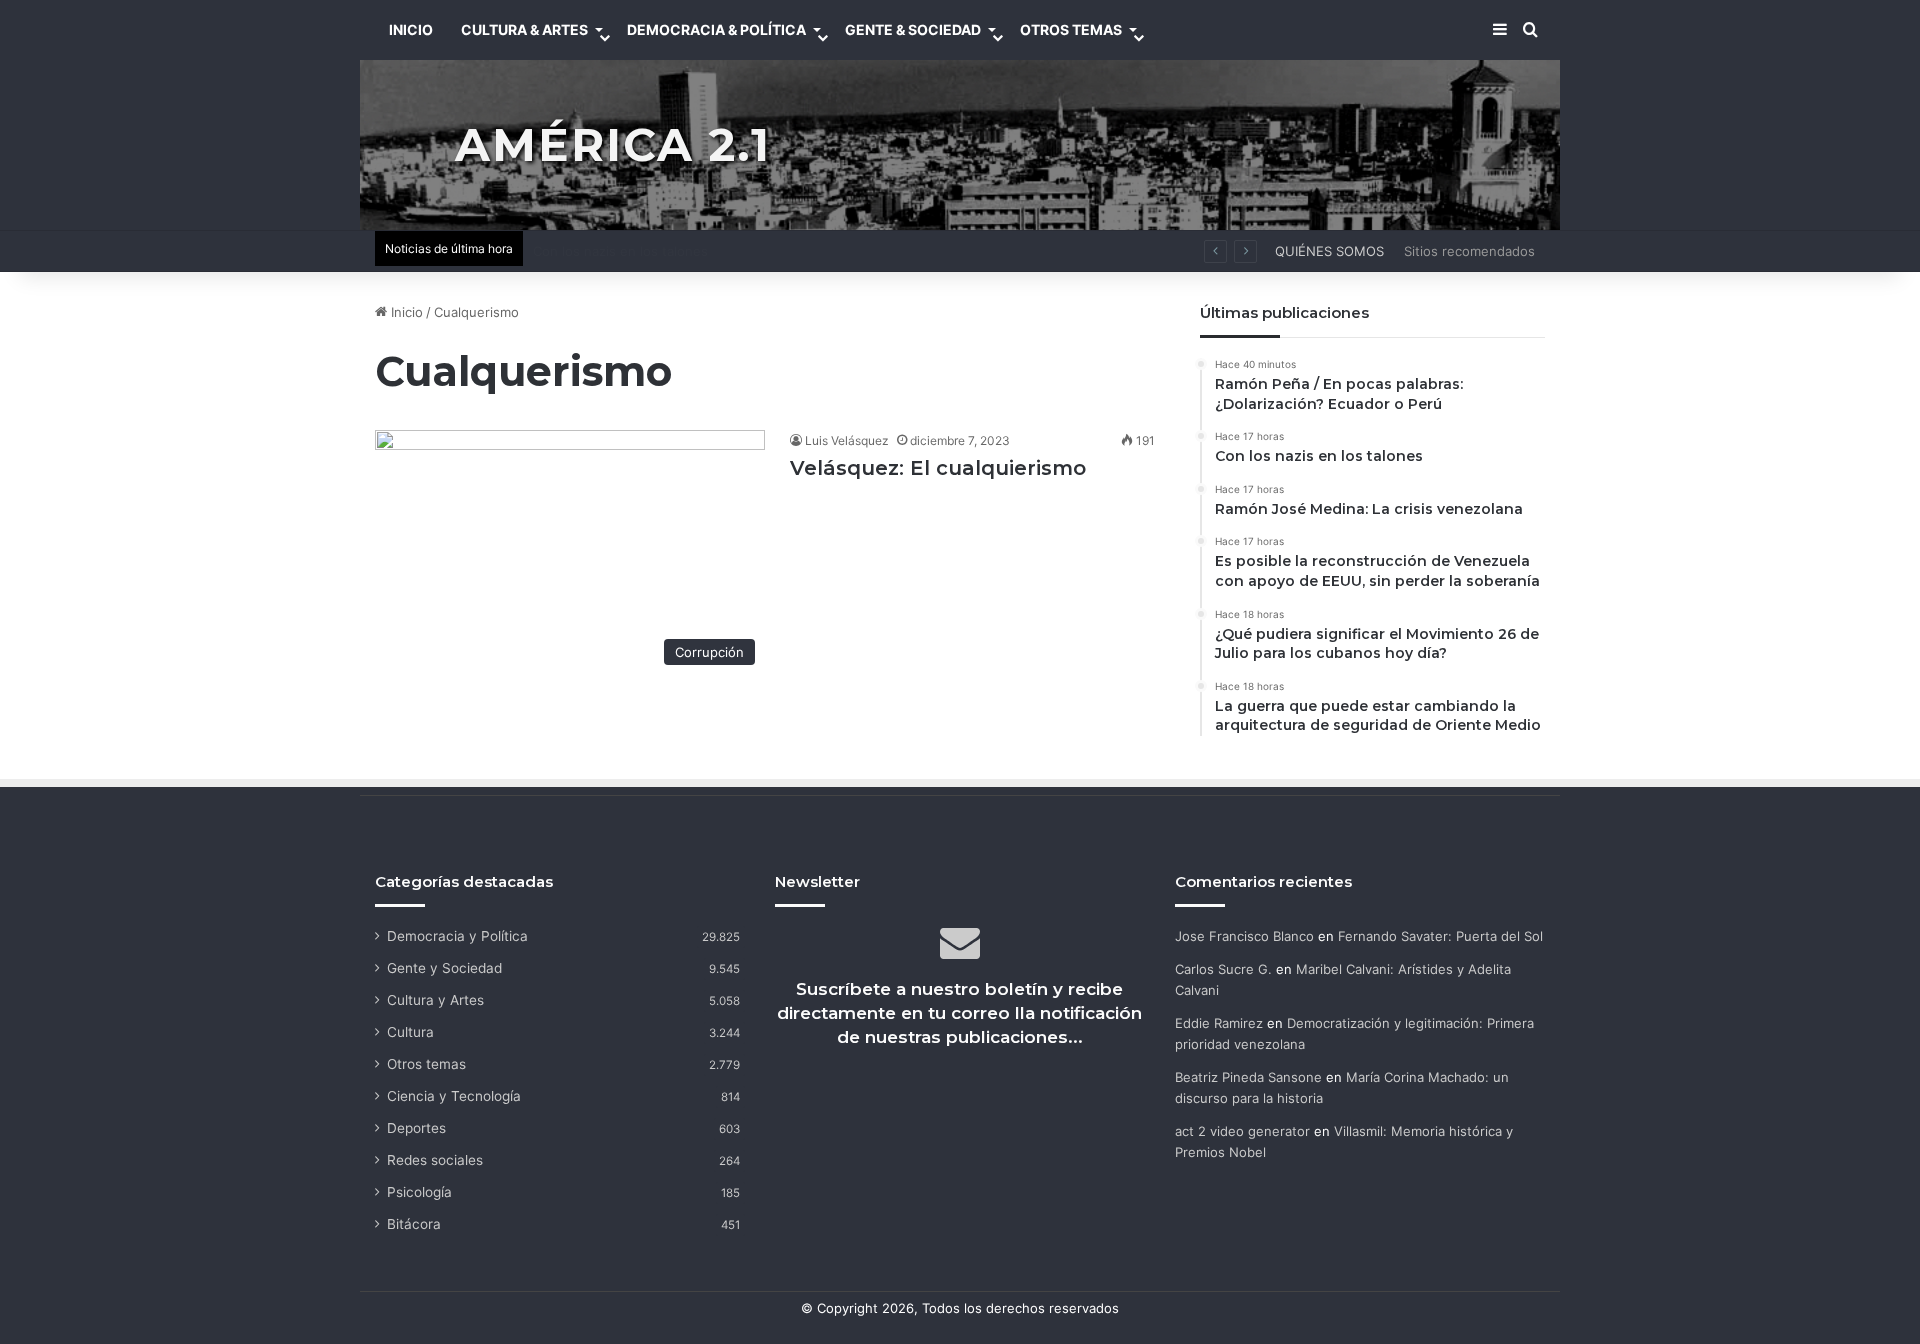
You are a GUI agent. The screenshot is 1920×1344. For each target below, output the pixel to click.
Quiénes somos (1329, 251)
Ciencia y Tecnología (454, 1096)
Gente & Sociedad (913, 29)
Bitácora (414, 1224)
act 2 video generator (1242, 1131)
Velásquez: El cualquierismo (938, 468)
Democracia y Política (457, 936)
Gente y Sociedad (444, 968)
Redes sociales (435, 1160)
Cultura (410, 1032)
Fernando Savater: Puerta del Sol (1440, 936)
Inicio (405, 312)
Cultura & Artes (524, 29)
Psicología (419, 1192)
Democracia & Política (716, 29)
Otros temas (426, 1064)
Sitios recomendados (1469, 251)
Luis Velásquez (847, 440)
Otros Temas (1071, 29)
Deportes (416, 1128)
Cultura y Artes (435, 1000)
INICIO (411, 29)
